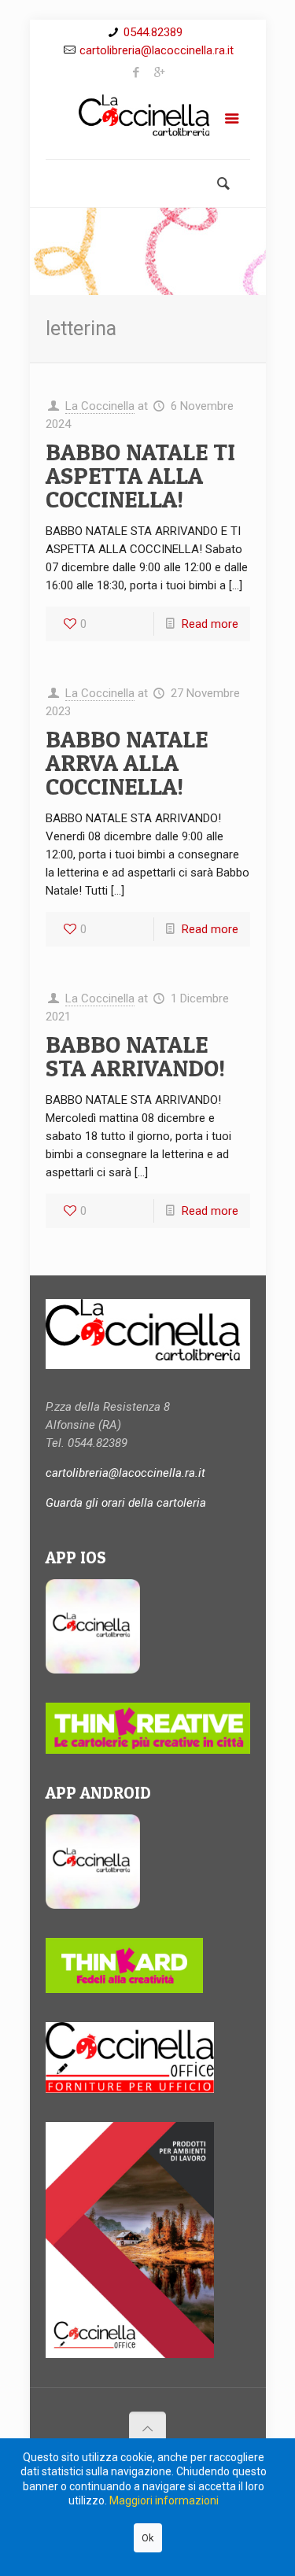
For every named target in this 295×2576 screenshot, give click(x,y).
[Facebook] (136, 72)
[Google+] (159, 72)
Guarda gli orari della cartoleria (126, 1503)
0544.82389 (153, 32)
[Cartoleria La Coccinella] (148, 122)
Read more (210, 624)
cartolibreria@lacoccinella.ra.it (157, 50)
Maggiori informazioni (164, 2500)
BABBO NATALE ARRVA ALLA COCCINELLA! (127, 762)
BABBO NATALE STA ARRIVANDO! (135, 1056)
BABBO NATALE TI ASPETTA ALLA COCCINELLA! (140, 475)
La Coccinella (100, 406)
